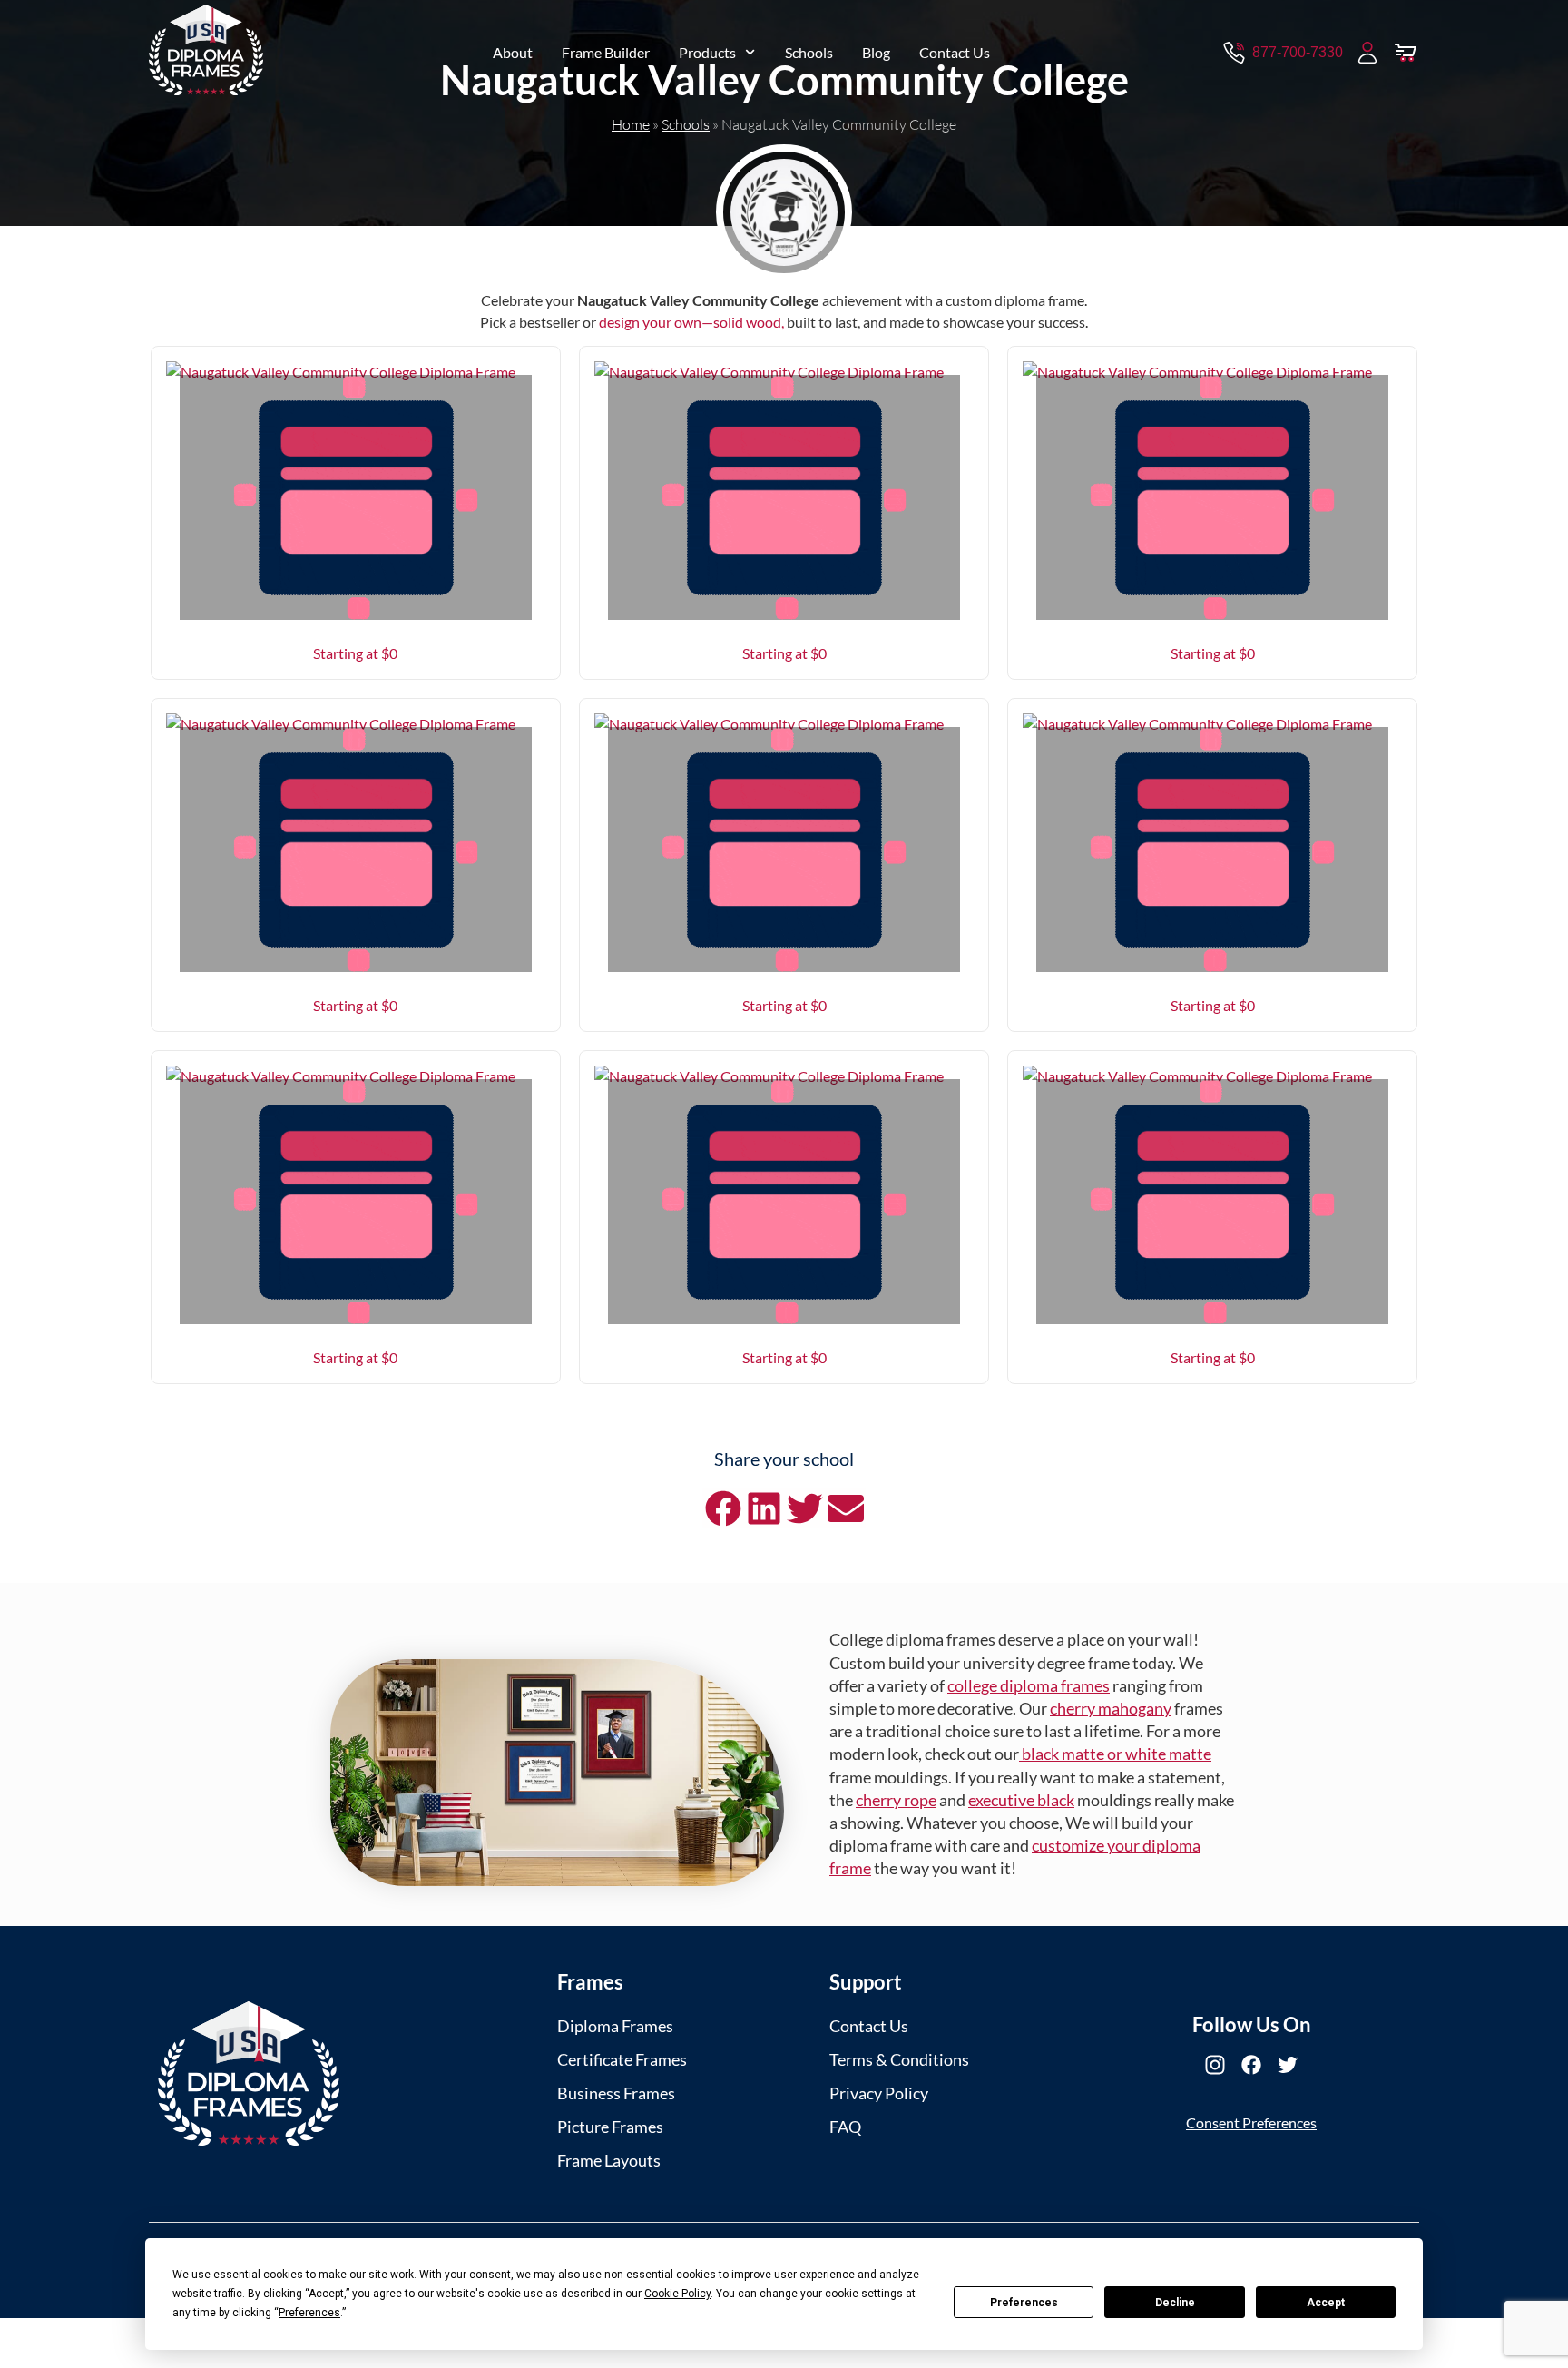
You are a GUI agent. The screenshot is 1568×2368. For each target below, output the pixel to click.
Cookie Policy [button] (677, 2294)
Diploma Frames (615, 2026)
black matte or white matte (1115, 1754)
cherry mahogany (1111, 1708)
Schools (809, 52)
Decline (1175, 2303)
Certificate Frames (622, 2059)
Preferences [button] (309, 2313)
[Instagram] (1215, 2065)
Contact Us (955, 52)
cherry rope (896, 1800)
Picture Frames (610, 2127)
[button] (723, 1508)
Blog (876, 52)
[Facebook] (1251, 2065)
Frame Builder (606, 52)
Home (631, 124)
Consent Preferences (1251, 2122)
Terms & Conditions (899, 2059)
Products (707, 52)
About (513, 52)
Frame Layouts (609, 2160)
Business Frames (616, 2093)
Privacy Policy (879, 2093)
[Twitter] (1288, 2065)
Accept (1326, 2303)
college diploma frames (1029, 1685)
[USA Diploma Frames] (249, 2073)
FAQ (845, 2127)
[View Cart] (1406, 53)
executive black (1021, 1800)
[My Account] (1367, 53)
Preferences (1024, 2303)
